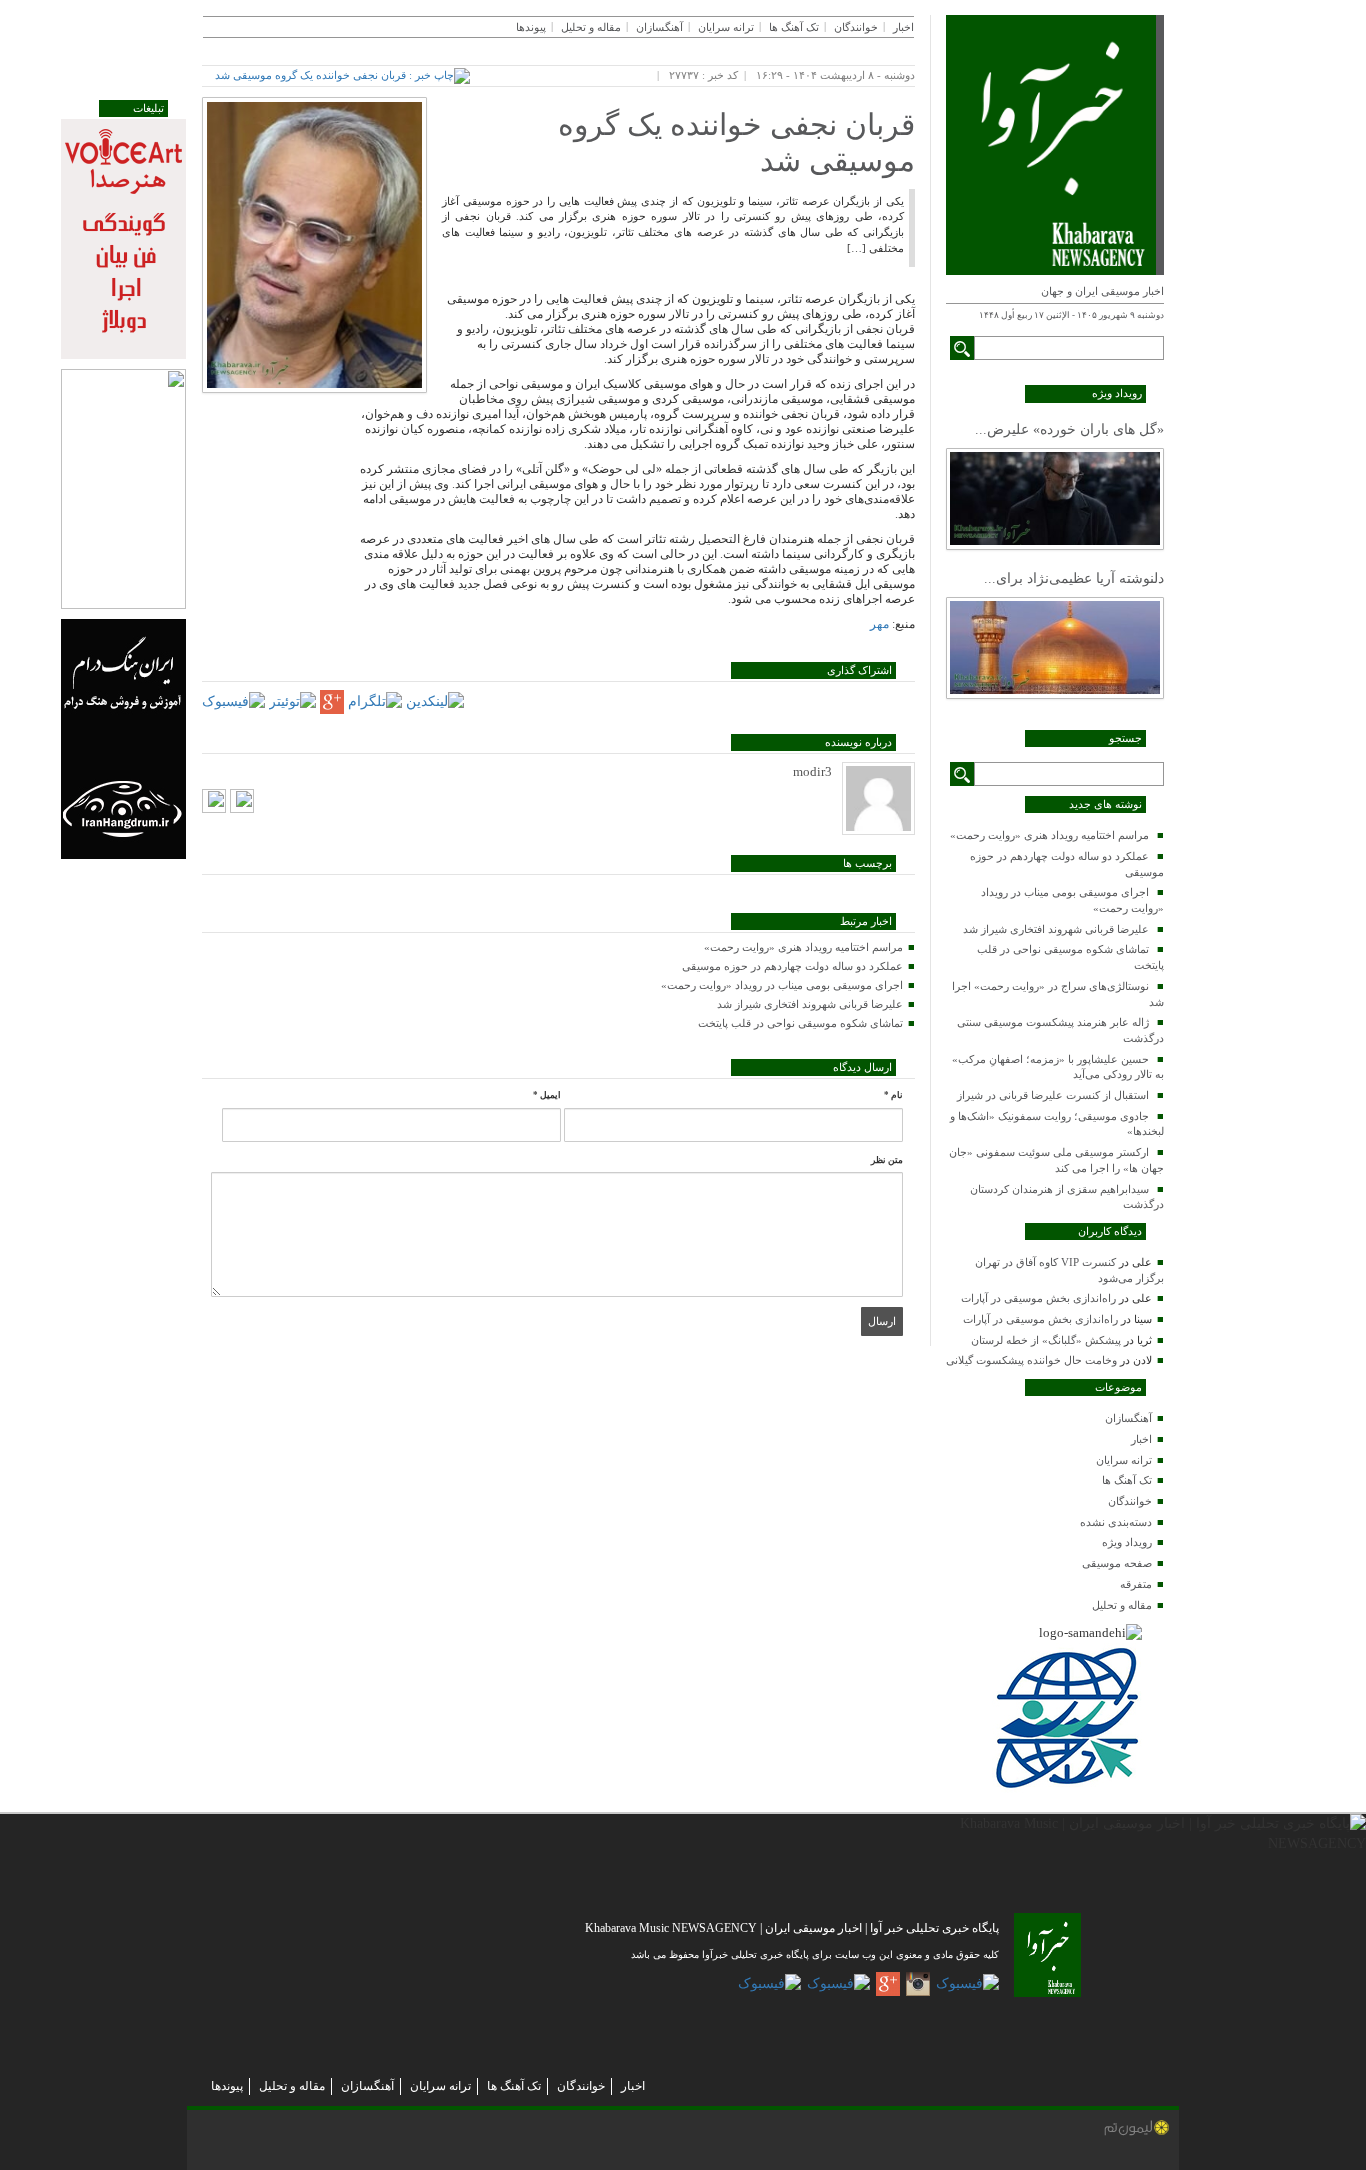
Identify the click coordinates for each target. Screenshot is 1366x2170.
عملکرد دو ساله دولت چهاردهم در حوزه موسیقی (792, 966)
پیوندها (531, 27)
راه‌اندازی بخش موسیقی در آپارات (1038, 1298)
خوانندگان (1130, 1501)
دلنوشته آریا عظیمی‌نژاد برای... (1074, 578)
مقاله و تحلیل (1122, 1605)
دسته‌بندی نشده (1116, 1522)
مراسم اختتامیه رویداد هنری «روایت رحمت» (1049, 835)
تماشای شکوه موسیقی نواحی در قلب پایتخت (800, 1023)
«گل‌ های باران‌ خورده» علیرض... (1069, 429)
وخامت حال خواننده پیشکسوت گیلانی (1031, 1360)
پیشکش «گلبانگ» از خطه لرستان (1046, 1340)
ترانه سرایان (1124, 1460)
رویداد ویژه (1127, 1542)
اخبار (1141, 1439)
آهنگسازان (1128, 1418)
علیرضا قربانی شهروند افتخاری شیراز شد (1056, 929)
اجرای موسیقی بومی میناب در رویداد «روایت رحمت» (782, 985)
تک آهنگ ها (1127, 1480)
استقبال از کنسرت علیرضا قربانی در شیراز (1053, 1095)
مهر (879, 624)
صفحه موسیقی (1117, 1563)
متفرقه (1136, 1584)
